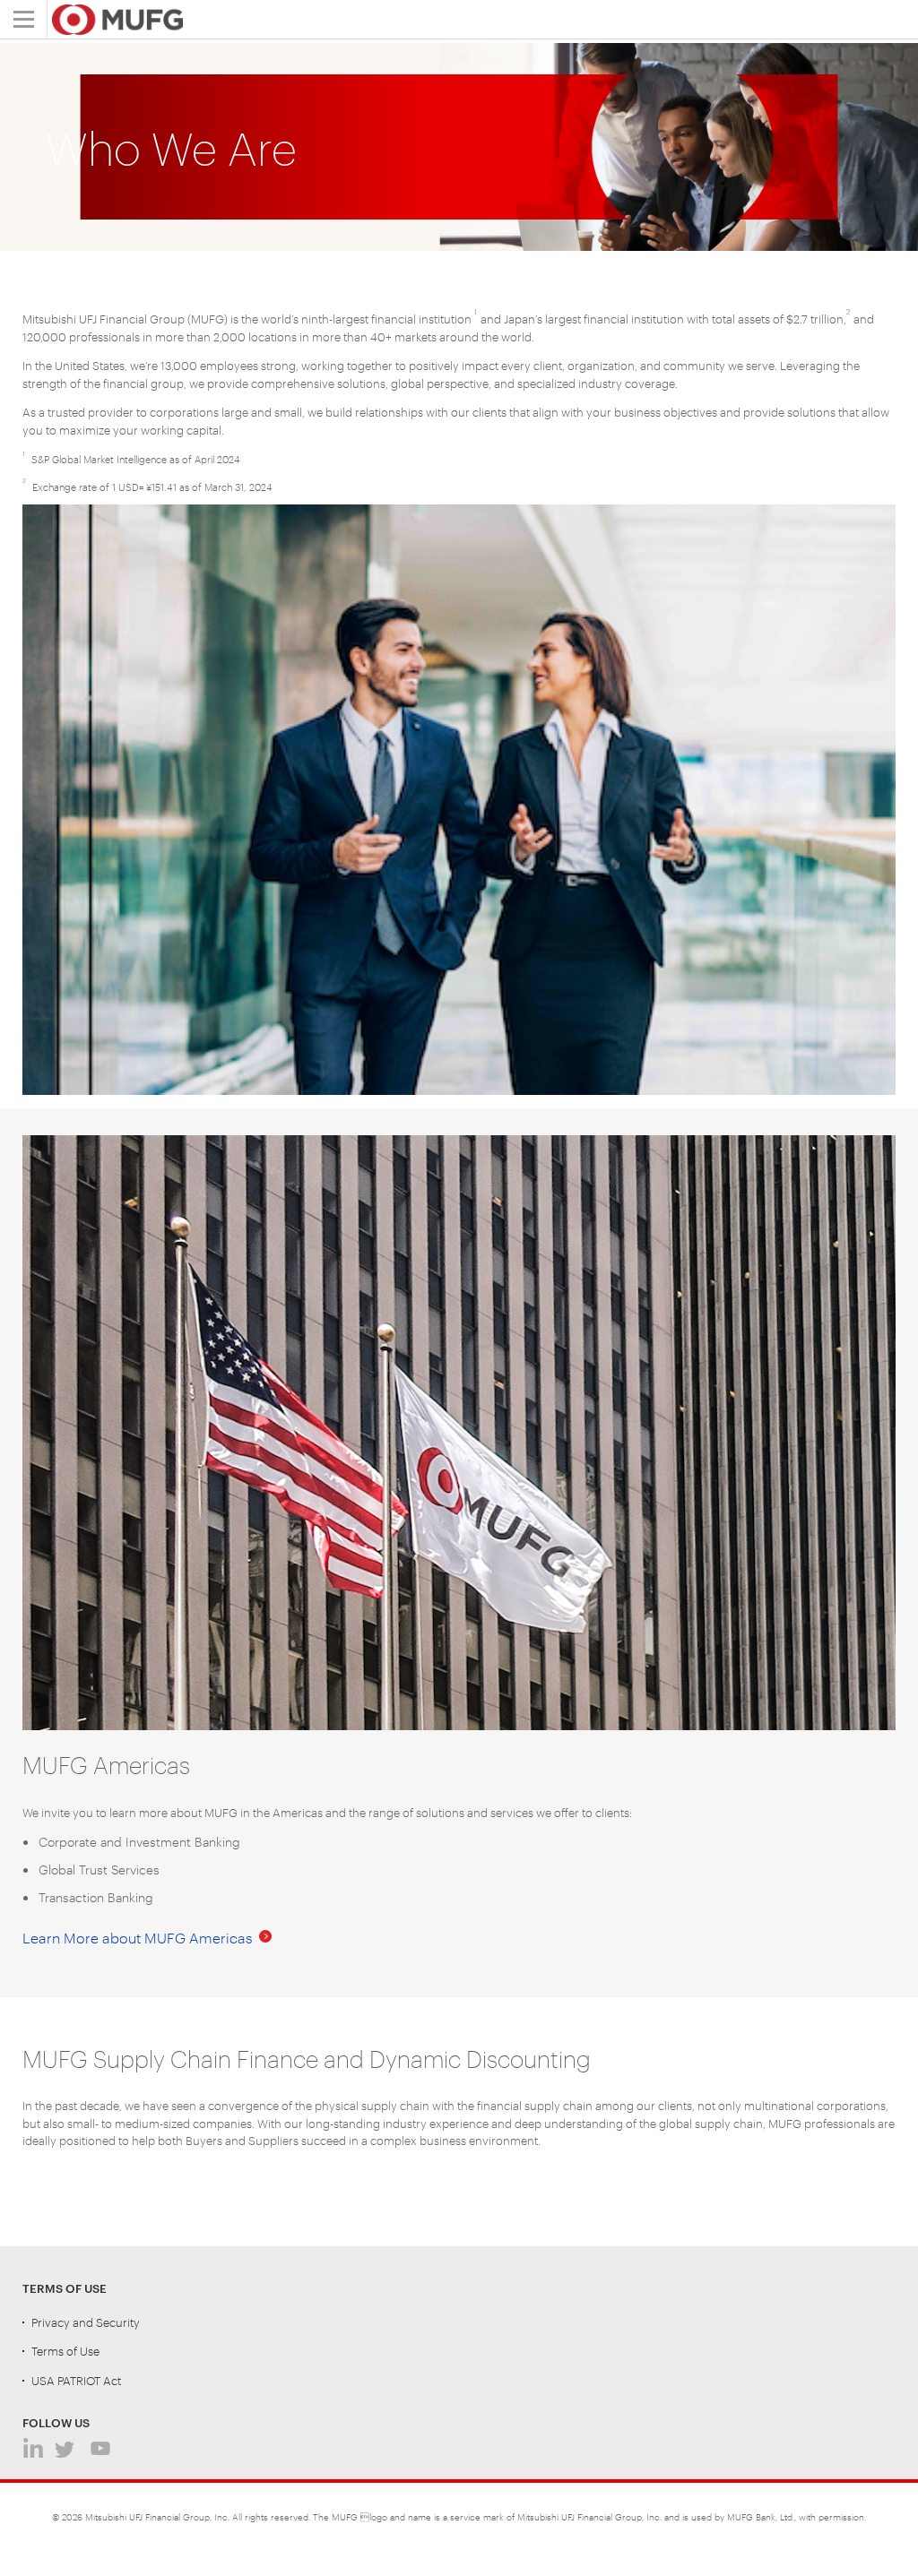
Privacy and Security (86, 2322)
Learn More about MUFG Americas (138, 1938)
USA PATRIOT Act (76, 2380)
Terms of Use (65, 2350)
